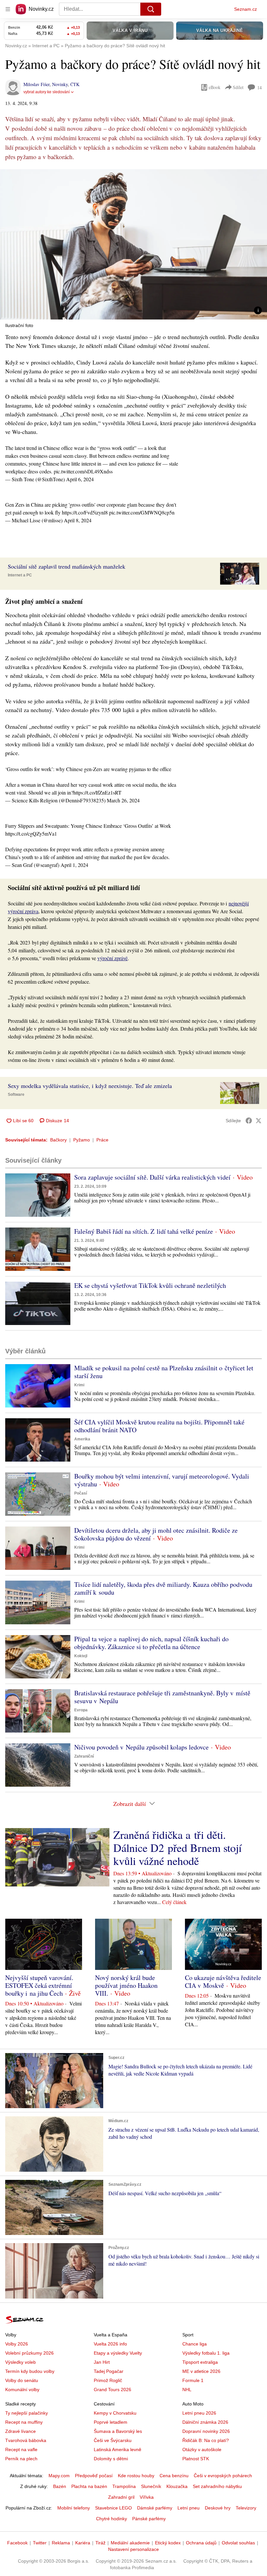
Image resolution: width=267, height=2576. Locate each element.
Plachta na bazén (89, 2486)
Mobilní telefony (74, 2508)
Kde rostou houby (136, 2476)
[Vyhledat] (151, 9)
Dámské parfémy (155, 2508)
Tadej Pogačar (109, 2371)
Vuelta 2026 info (110, 2344)
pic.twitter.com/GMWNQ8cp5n (142, 512)
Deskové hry (218, 2508)
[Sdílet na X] (259, 1121)
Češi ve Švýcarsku (113, 2440)
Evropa (81, 1710)
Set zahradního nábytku (217, 2486)
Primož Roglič (108, 2380)
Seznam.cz (246, 9)
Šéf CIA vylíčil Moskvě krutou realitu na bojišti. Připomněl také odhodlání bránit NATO (159, 1426)
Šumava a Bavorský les (118, 2431)
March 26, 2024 (123, 800)
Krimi (79, 1385)
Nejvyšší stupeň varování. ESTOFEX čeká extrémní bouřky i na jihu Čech (39, 1985)
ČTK (75, 84)
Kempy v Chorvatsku (115, 2413)
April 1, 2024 (74, 865)
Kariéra (83, 2543)
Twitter (40, 2543)
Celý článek (174, 1902)
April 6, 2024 (80, 479)
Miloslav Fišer (36, 84)
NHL (187, 2390)
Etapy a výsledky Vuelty (118, 2353)
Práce (102, 1140)
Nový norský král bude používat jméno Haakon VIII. (126, 1985)
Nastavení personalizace (133, 2549)
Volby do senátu (22, 2380)
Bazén (60, 2486)
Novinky (60, 84)
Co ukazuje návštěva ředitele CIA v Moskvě (223, 1981)
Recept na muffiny (24, 2422)
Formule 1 (193, 2380)
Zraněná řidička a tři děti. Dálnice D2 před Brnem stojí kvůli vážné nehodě (177, 1848)
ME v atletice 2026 (201, 2371)
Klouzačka (177, 2486)
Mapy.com (59, 2476)
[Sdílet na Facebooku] (249, 1121)
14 (260, 88)
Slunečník (151, 2486)
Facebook (17, 2543)
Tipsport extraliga (200, 2362)
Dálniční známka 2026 (205, 2422)
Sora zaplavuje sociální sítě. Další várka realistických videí (152, 1177)
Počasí (81, 1493)
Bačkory (58, 1140)
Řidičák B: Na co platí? (206, 2440)
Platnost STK (196, 2459)
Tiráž (100, 2543)
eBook (215, 87)
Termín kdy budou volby (30, 2371)
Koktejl (81, 1656)
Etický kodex (168, 2543)
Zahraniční (84, 1756)
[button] (133, 244)
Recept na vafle (21, 2449)
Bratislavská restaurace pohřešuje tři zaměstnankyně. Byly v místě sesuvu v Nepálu (162, 1697)
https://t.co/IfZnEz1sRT (97, 792)
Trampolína (124, 2486)
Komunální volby (22, 2390)
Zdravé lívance (21, 2431)
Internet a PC (20, 575)
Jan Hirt (102, 2362)
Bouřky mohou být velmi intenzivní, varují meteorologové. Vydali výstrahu (162, 1480)
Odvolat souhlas (238, 2543)
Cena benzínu (174, 2476)
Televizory (246, 2508)
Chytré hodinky (112, 2519)
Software (16, 1094)
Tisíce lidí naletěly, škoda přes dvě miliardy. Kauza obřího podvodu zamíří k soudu (163, 1588)
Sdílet (238, 87)
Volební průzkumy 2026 (29, 2353)
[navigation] (8, 9)
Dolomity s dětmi (111, 2459)
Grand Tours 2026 (112, 2390)
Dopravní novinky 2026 (206, 2431)
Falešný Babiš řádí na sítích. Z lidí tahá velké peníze (144, 1231)
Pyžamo (82, 1140)
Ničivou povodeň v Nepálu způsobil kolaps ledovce (141, 1747)
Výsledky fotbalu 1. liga (206, 2353)
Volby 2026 (17, 2344)
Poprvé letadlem (111, 2422)
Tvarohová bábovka (26, 2440)
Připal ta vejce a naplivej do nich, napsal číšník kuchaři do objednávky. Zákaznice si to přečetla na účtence (151, 1643)
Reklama (61, 2543)
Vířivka (147, 2497)
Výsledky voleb (21, 2362)
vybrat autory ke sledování (47, 92)
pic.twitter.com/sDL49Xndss (83, 471)
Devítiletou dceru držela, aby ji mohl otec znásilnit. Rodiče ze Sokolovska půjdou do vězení (156, 1534)
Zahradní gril (121, 2497)
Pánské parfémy (149, 2519)
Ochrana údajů (201, 2543)
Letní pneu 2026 (199, 2413)
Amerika (82, 1439)
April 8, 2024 (78, 520)
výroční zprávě (112, 958)
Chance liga (195, 2344)
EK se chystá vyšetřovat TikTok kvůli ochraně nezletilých (150, 1285)
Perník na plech (21, 2459)
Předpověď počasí (94, 2476)
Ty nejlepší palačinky (27, 2413)
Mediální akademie (130, 2543)
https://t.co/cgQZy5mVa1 (31, 834)
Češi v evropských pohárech (223, 2476)
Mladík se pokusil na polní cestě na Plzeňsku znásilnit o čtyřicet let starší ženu (164, 1372)
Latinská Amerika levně (118, 2449)
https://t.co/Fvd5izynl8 (85, 512)
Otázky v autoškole (202, 2449)
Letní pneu (189, 2508)
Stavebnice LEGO (113, 2508)
